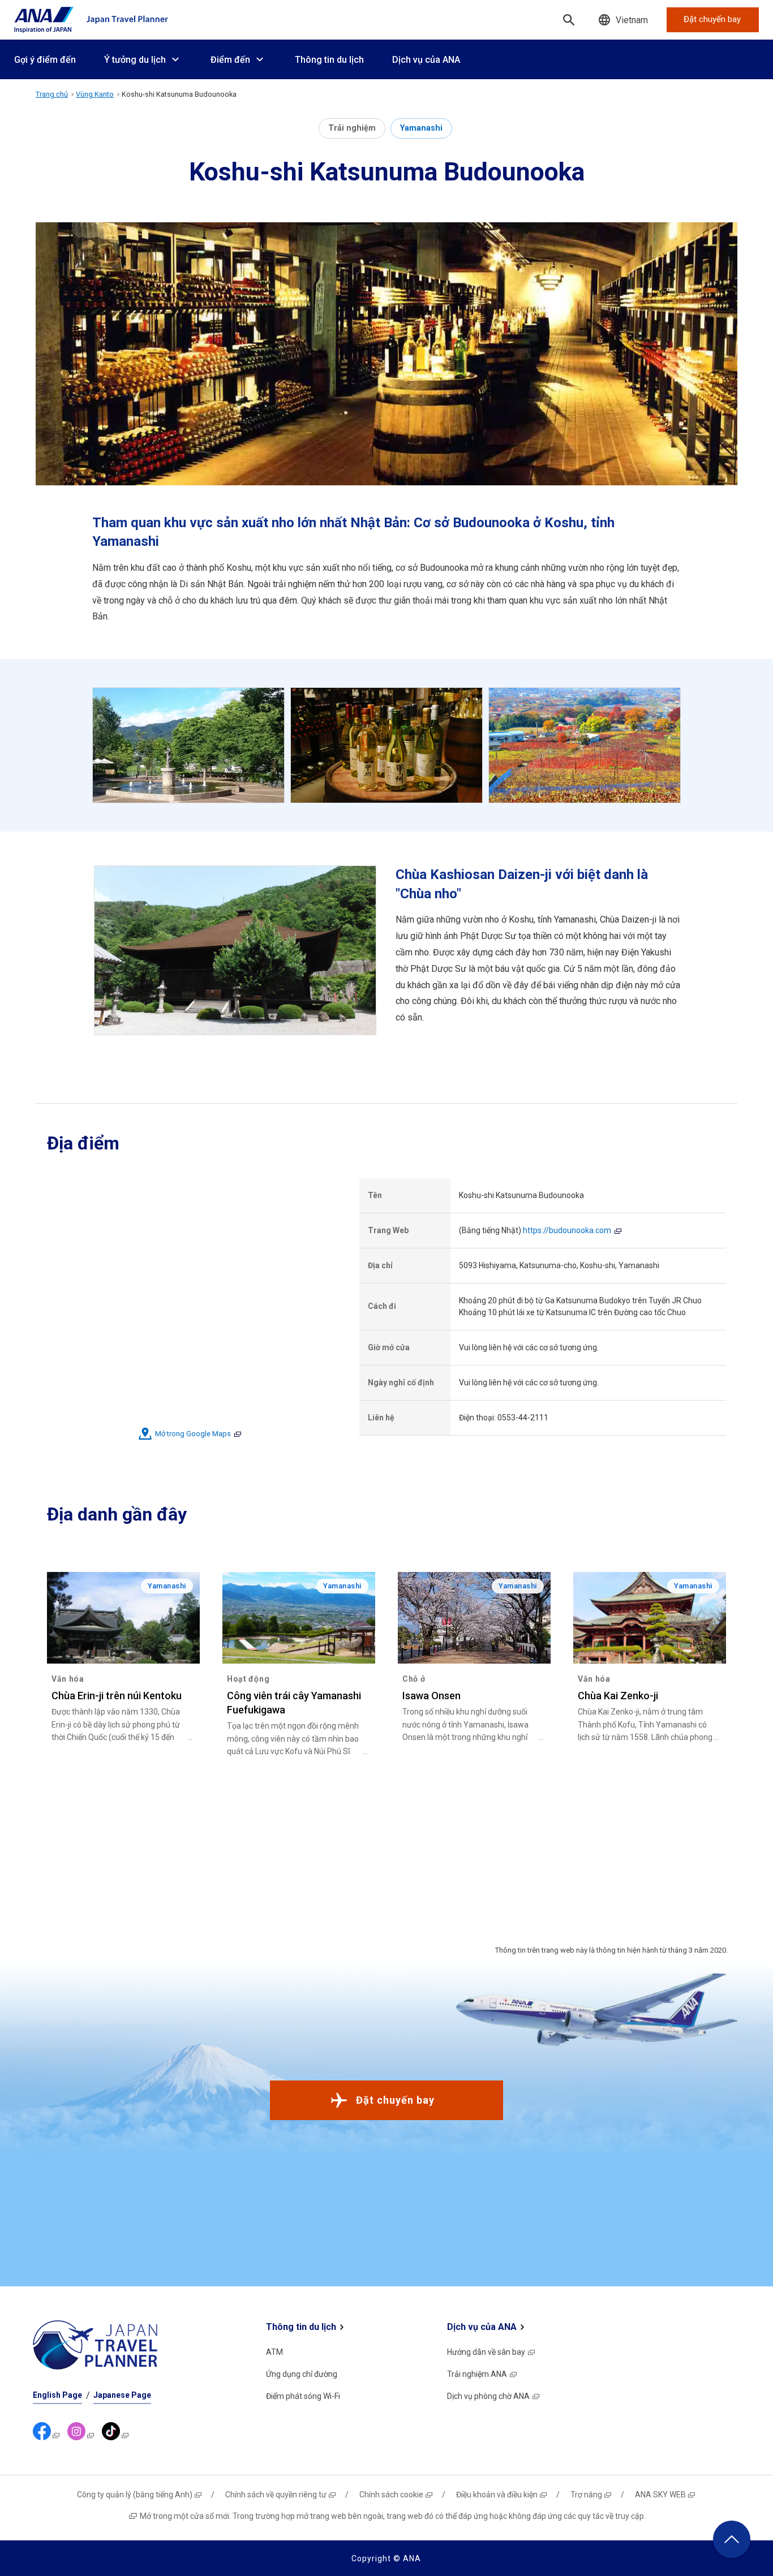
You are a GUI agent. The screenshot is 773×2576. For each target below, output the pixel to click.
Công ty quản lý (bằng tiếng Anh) (135, 2495)
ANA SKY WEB (660, 2495)
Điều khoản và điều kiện (497, 2495)
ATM (274, 2352)
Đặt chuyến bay (395, 2100)
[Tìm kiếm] (569, 20)
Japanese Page (122, 2395)
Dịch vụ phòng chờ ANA (488, 2396)
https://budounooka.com (567, 1230)
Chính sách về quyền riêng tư (276, 2495)
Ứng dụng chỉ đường (302, 2374)
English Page (57, 2395)
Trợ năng (586, 2495)
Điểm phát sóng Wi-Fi (303, 2396)
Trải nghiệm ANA (477, 2374)
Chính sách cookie (391, 2495)
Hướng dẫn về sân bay (486, 2352)
